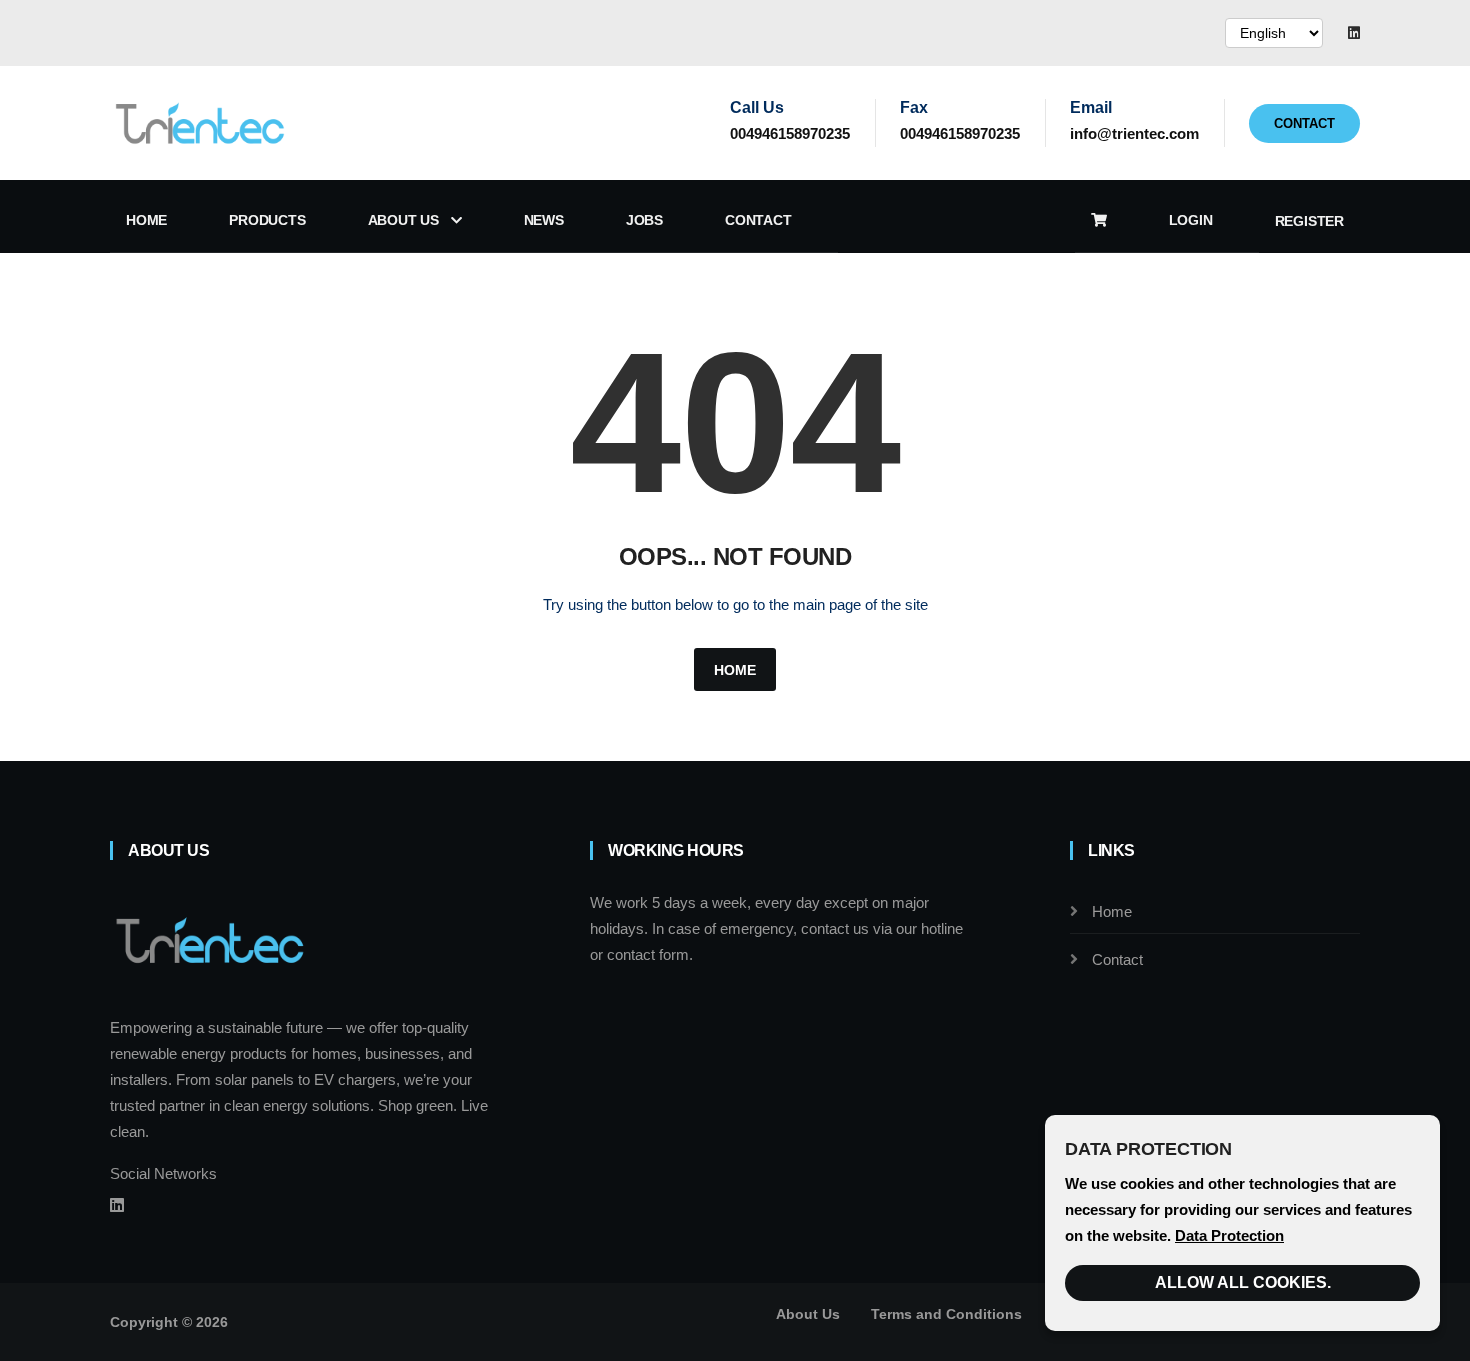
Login (1191, 220)
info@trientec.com (1134, 133)
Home (146, 220)
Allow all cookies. (1243, 1282)
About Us (405, 220)
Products (267, 220)
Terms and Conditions (946, 1314)
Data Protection (1229, 1235)
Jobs (644, 220)
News (544, 220)
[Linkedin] (1354, 33)
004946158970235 (790, 133)
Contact (1304, 123)
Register (1309, 221)
